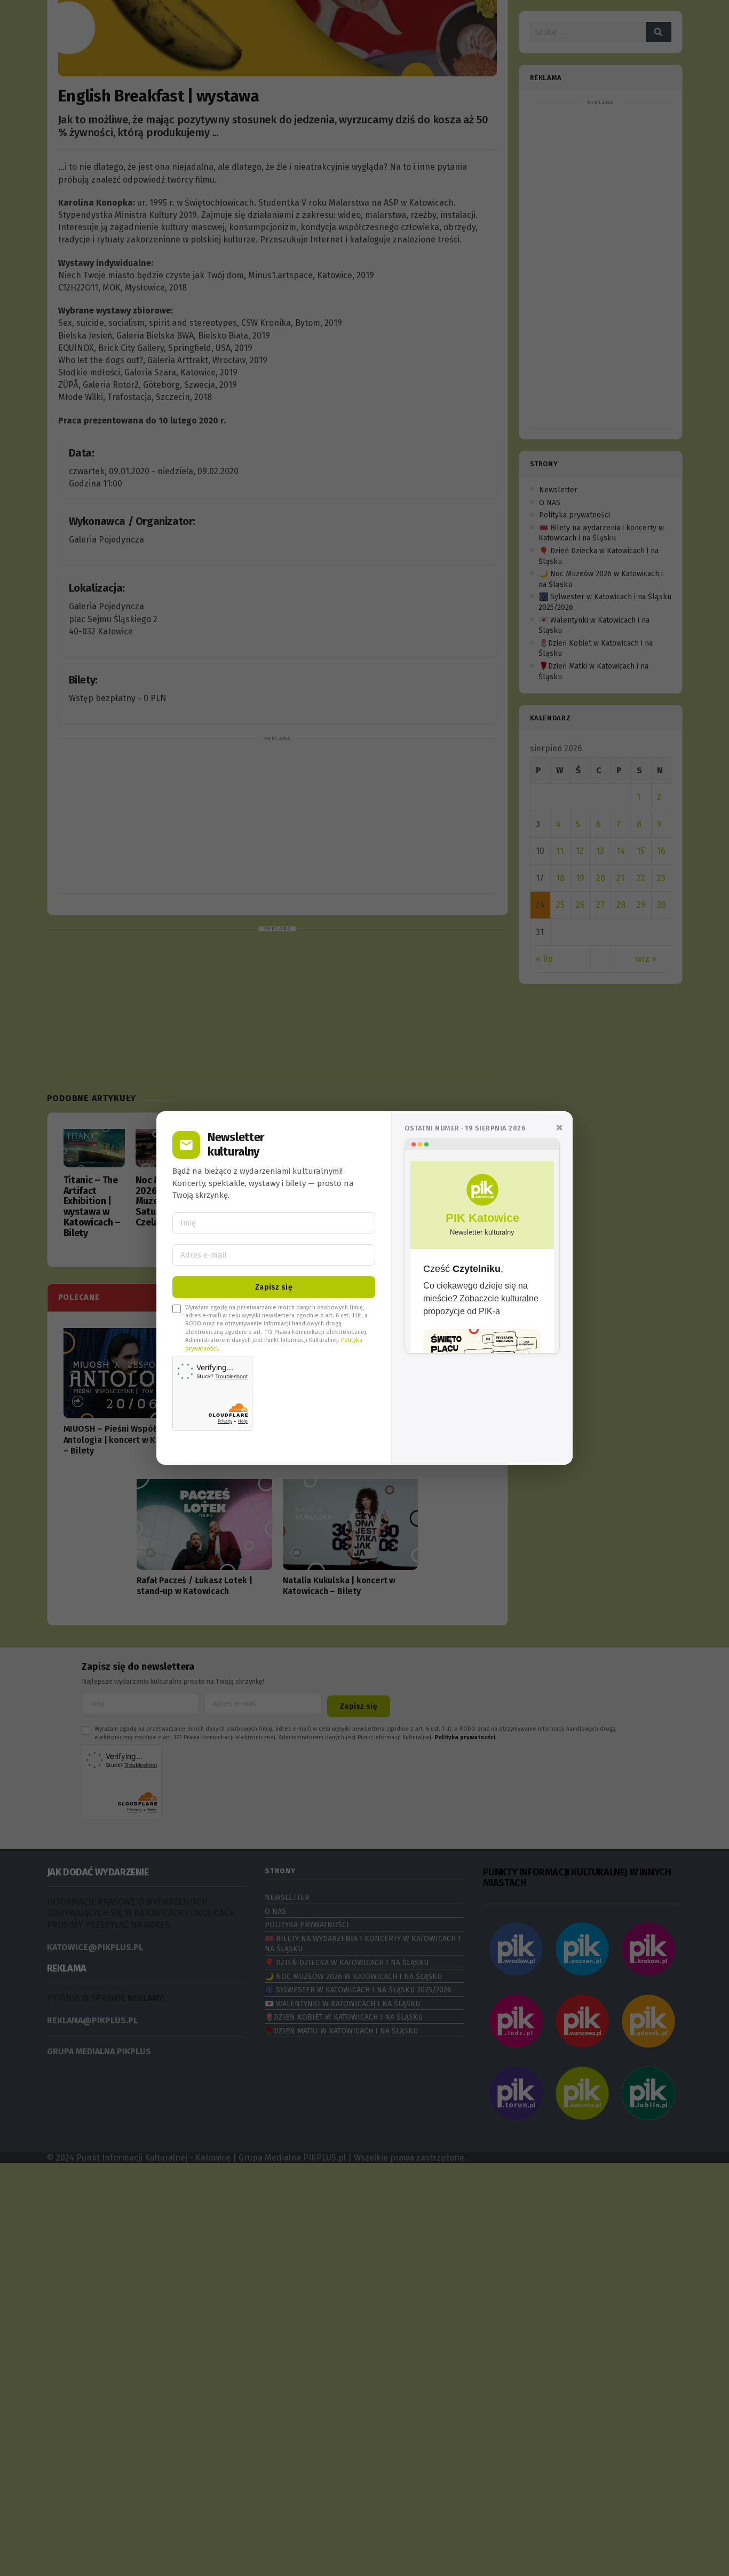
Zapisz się (274, 1287)
